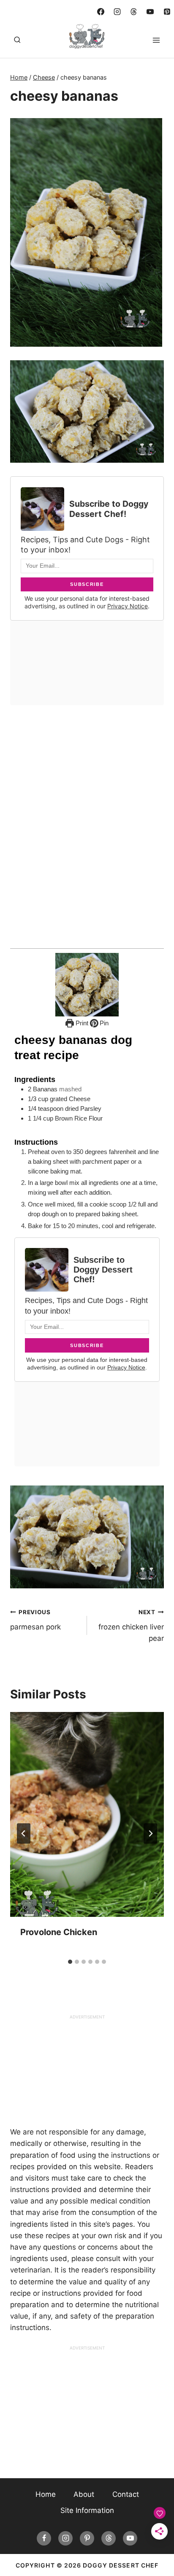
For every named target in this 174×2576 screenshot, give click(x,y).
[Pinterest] (167, 11)
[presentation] (87, 1814)
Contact (126, 2494)
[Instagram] (117, 11)
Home (46, 2494)
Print (81, 1023)
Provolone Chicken (59, 1932)
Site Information (87, 2510)
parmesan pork (35, 1620)
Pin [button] (103, 1023)
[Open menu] (156, 40)
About (84, 2494)
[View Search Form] (17, 40)
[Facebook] (101, 11)
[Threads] (134, 11)
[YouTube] (150, 11)
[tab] (70, 1962)
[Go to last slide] (24, 1833)
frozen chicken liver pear (131, 1626)
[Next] (150, 1833)
